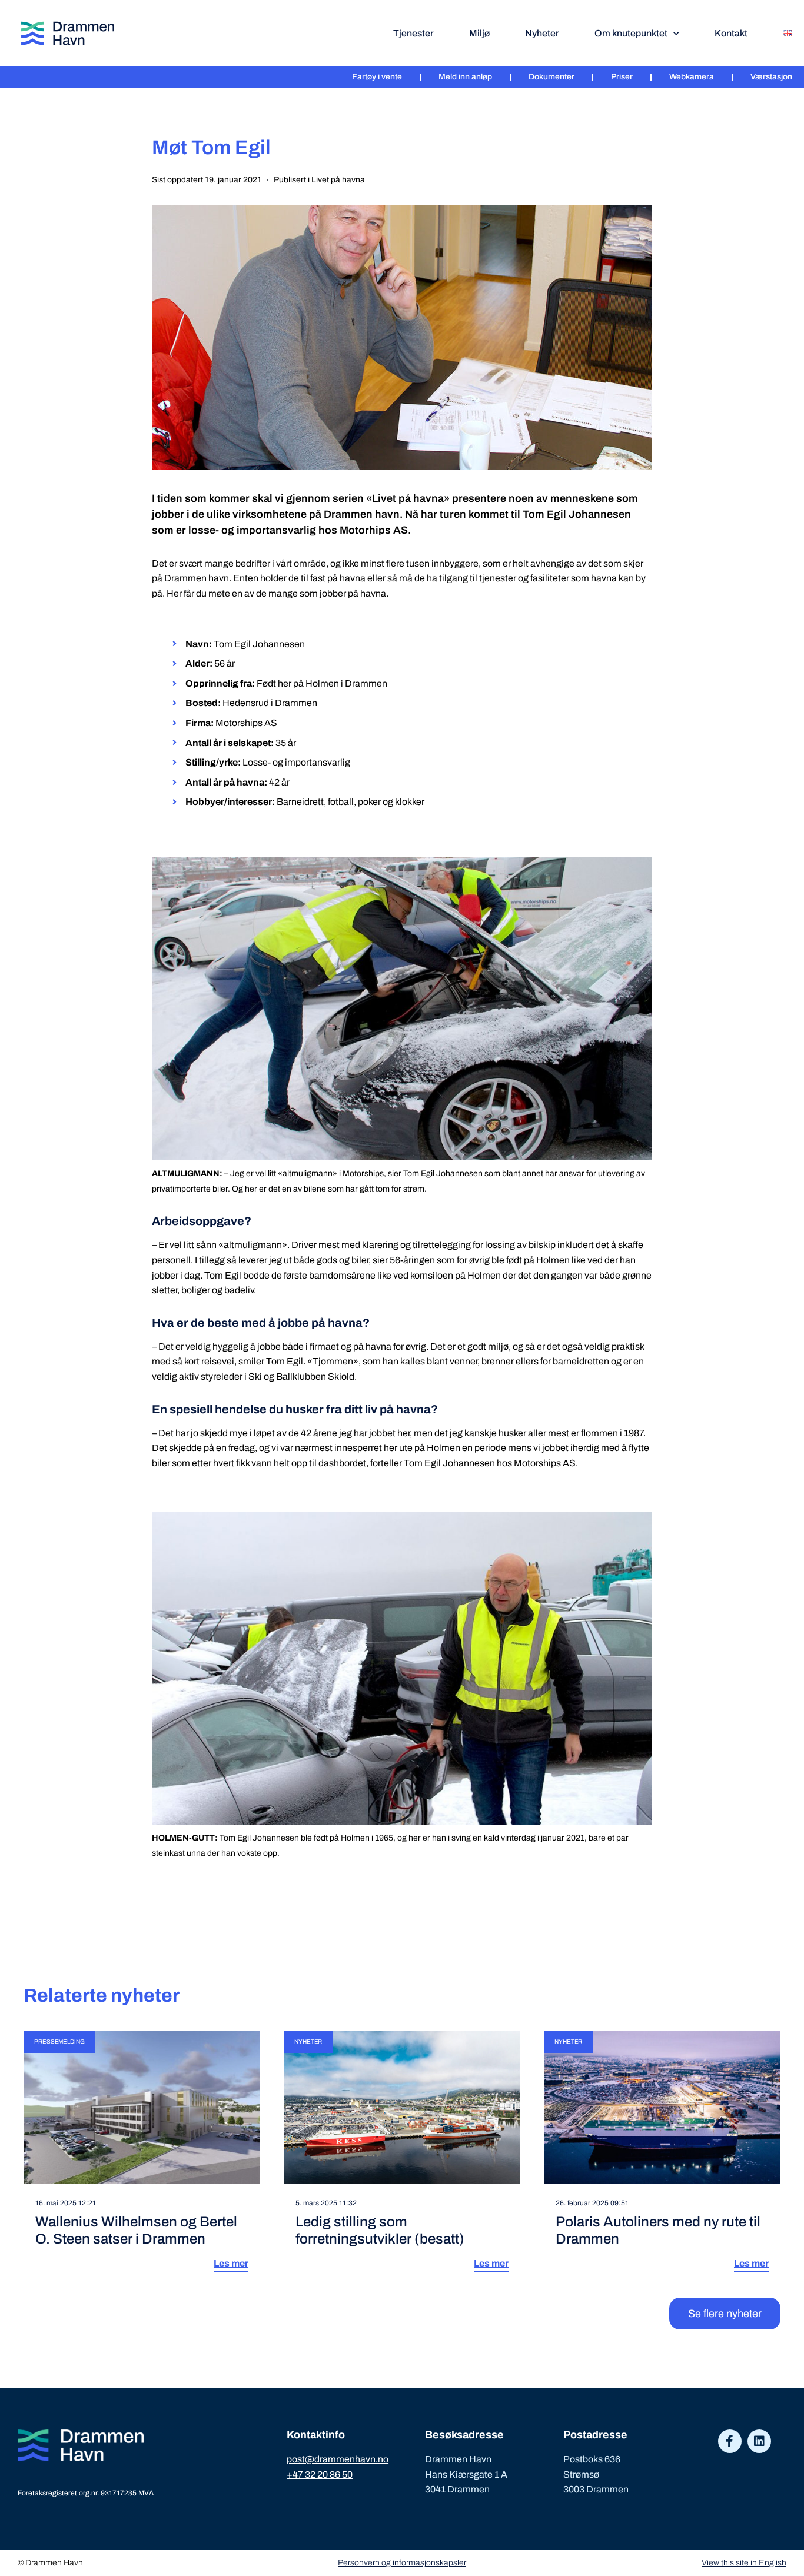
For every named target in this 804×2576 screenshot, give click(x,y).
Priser (622, 77)
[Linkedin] (759, 2441)
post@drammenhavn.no (338, 2459)
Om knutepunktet (631, 33)
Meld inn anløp (465, 77)
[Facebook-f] (730, 2441)
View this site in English (744, 2563)
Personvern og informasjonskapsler (402, 2563)
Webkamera (692, 77)
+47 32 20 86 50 (320, 2475)
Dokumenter (551, 77)
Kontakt (731, 33)
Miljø (479, 33)
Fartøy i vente (377, 77)
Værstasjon (771, 77)
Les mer (231, 2263)
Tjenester (413, 33)
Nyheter (542, 33)
